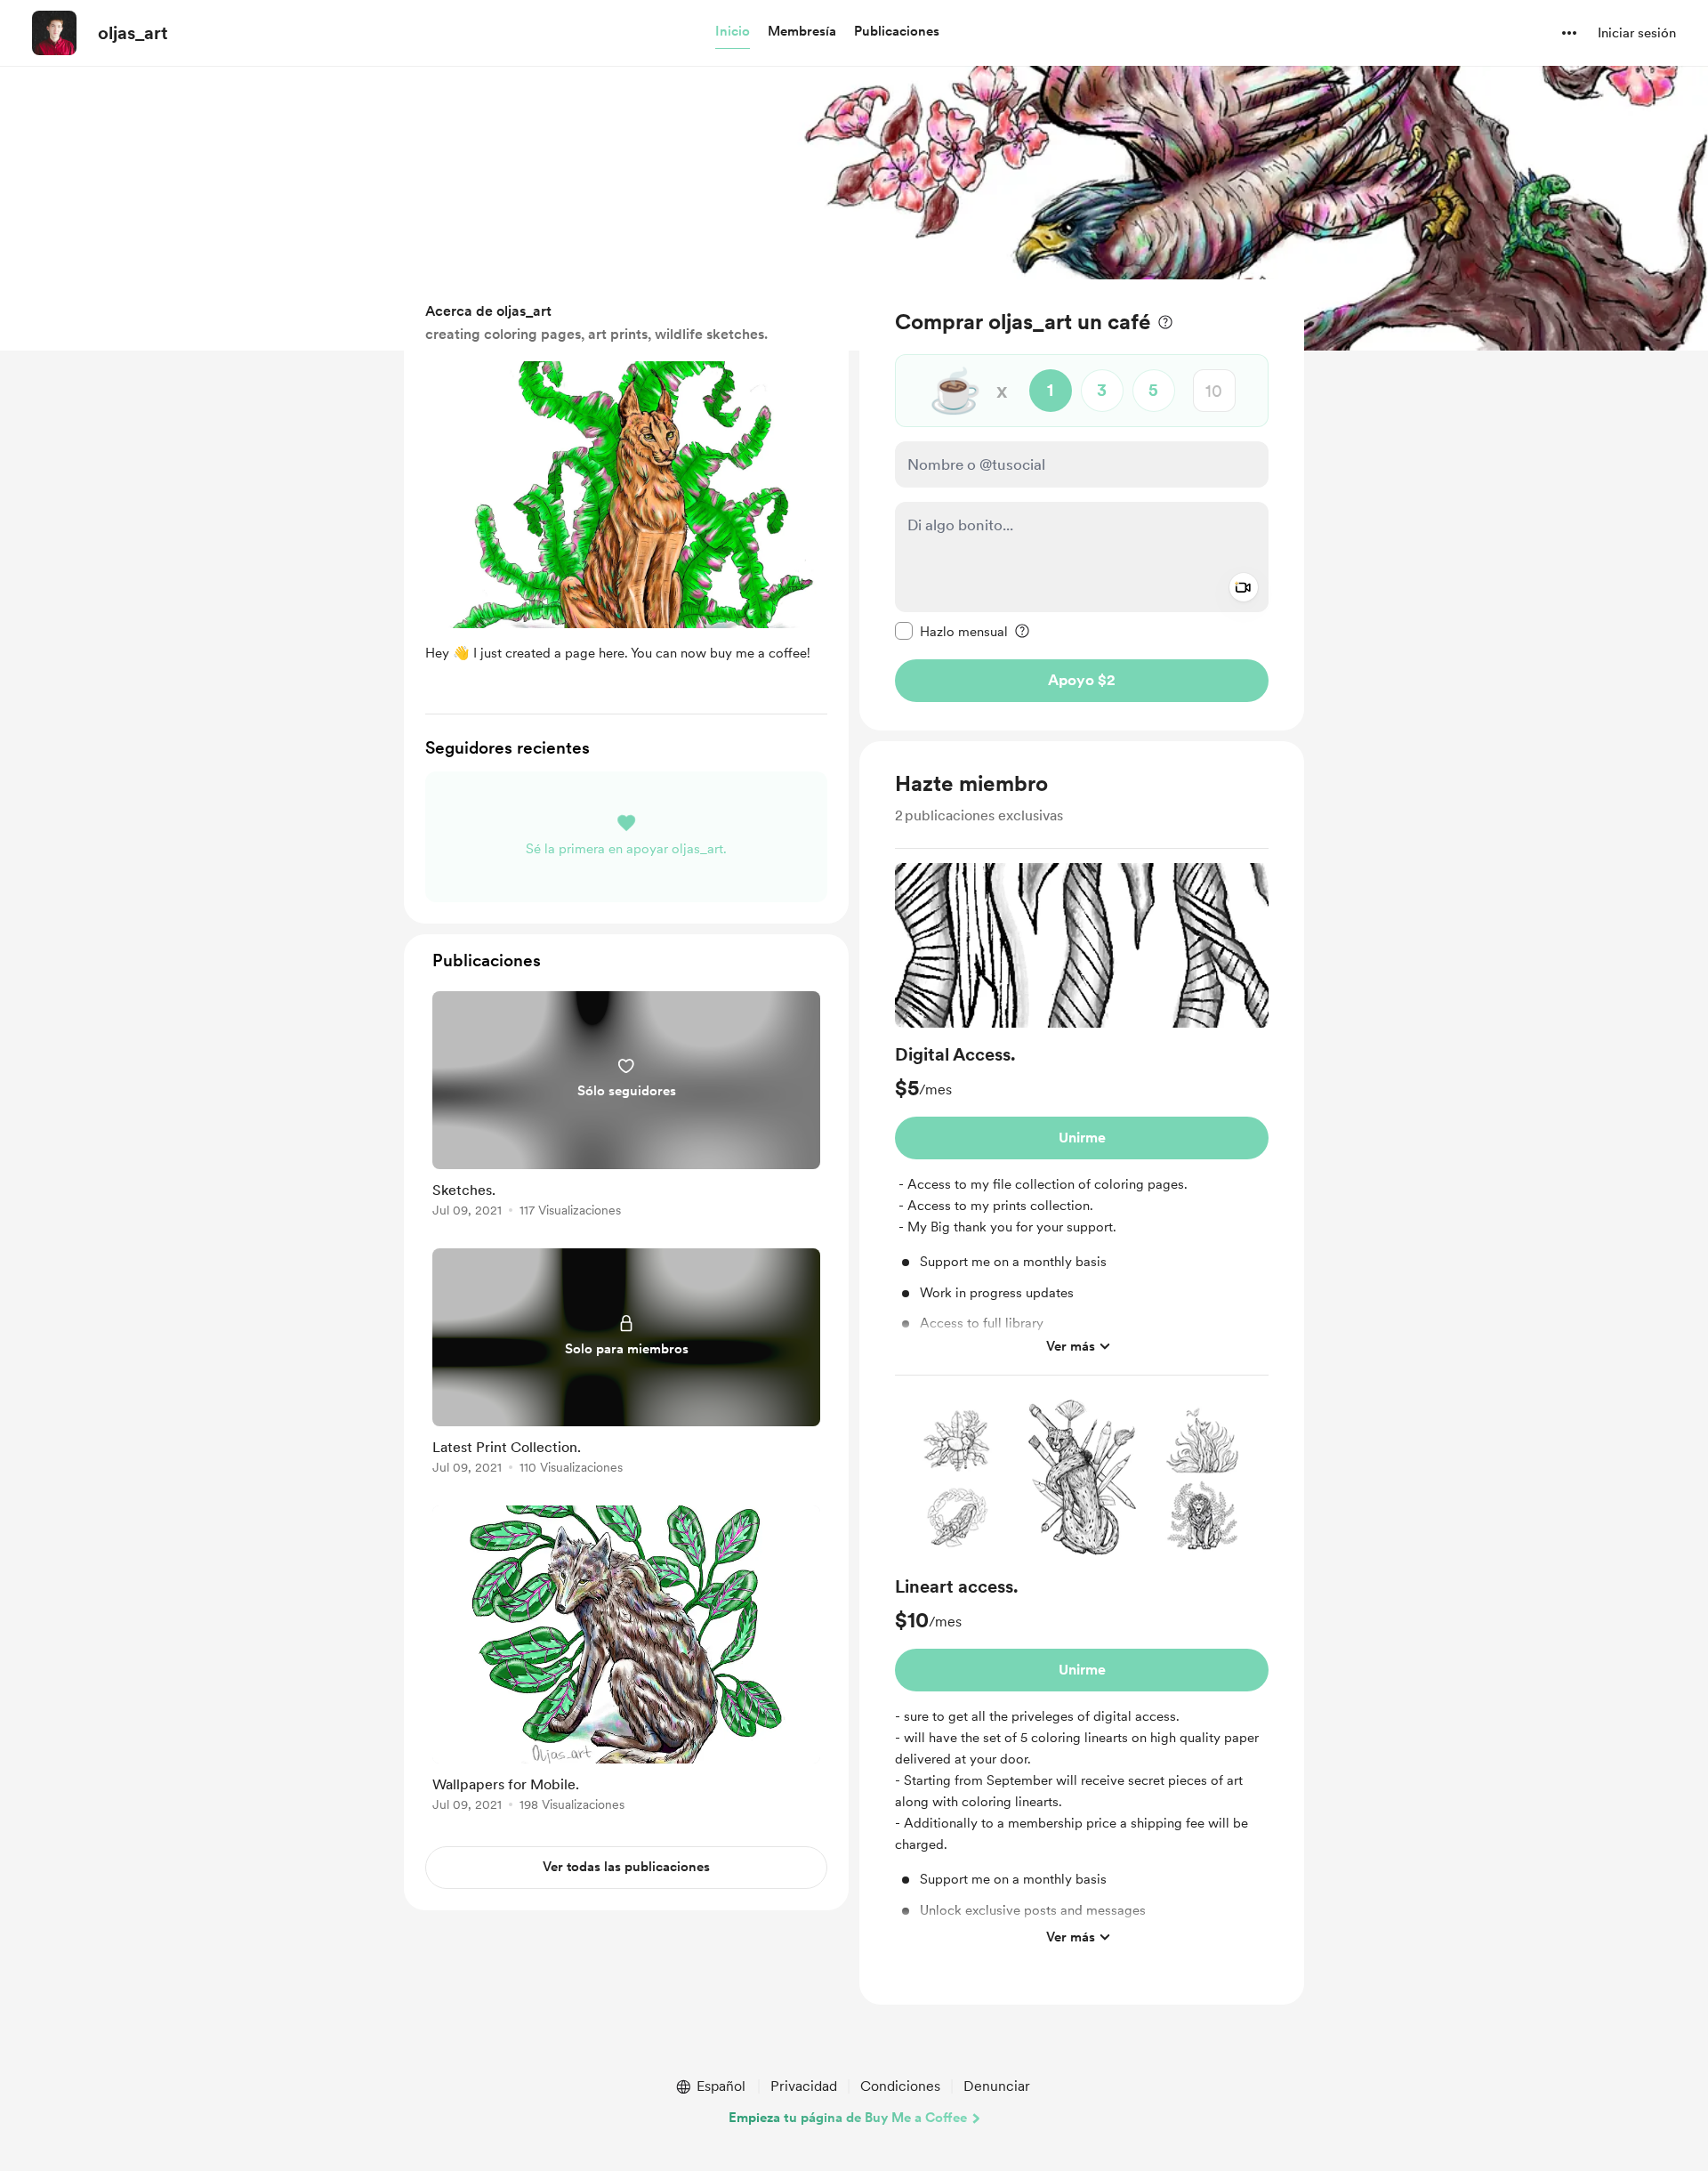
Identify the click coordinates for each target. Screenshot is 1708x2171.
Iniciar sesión (1637, 33)
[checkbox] (951, 631)
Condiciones (900, 2086)
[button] (733, 32)
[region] (1082, 505)
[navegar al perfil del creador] (54, 33)
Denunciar (997, 2086)
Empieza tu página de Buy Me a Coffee (848, 2118)
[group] (1082, 1119)
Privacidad (804, 2086)
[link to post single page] (626, 1107)
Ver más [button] (1071, 1346)
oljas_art (133, 33)
